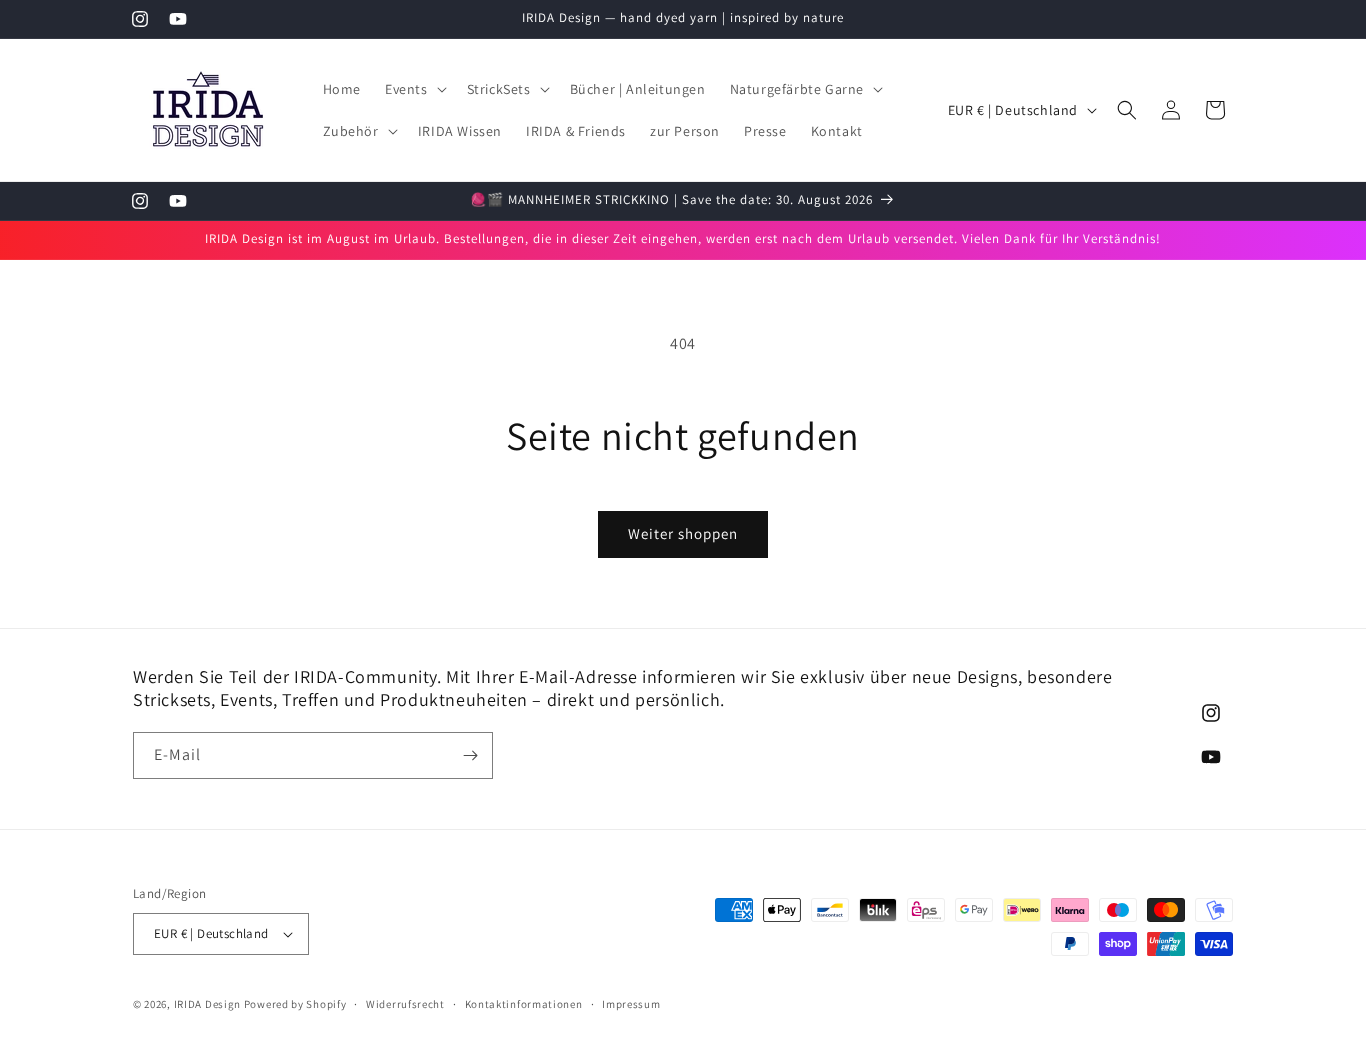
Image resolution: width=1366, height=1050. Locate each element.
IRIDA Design (207, 1004)
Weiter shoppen (683, 533)
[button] (414, 89)
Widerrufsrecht (405, 1004)
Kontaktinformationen (524, 1004)
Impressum (631, 1004)
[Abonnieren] (470, 755)
